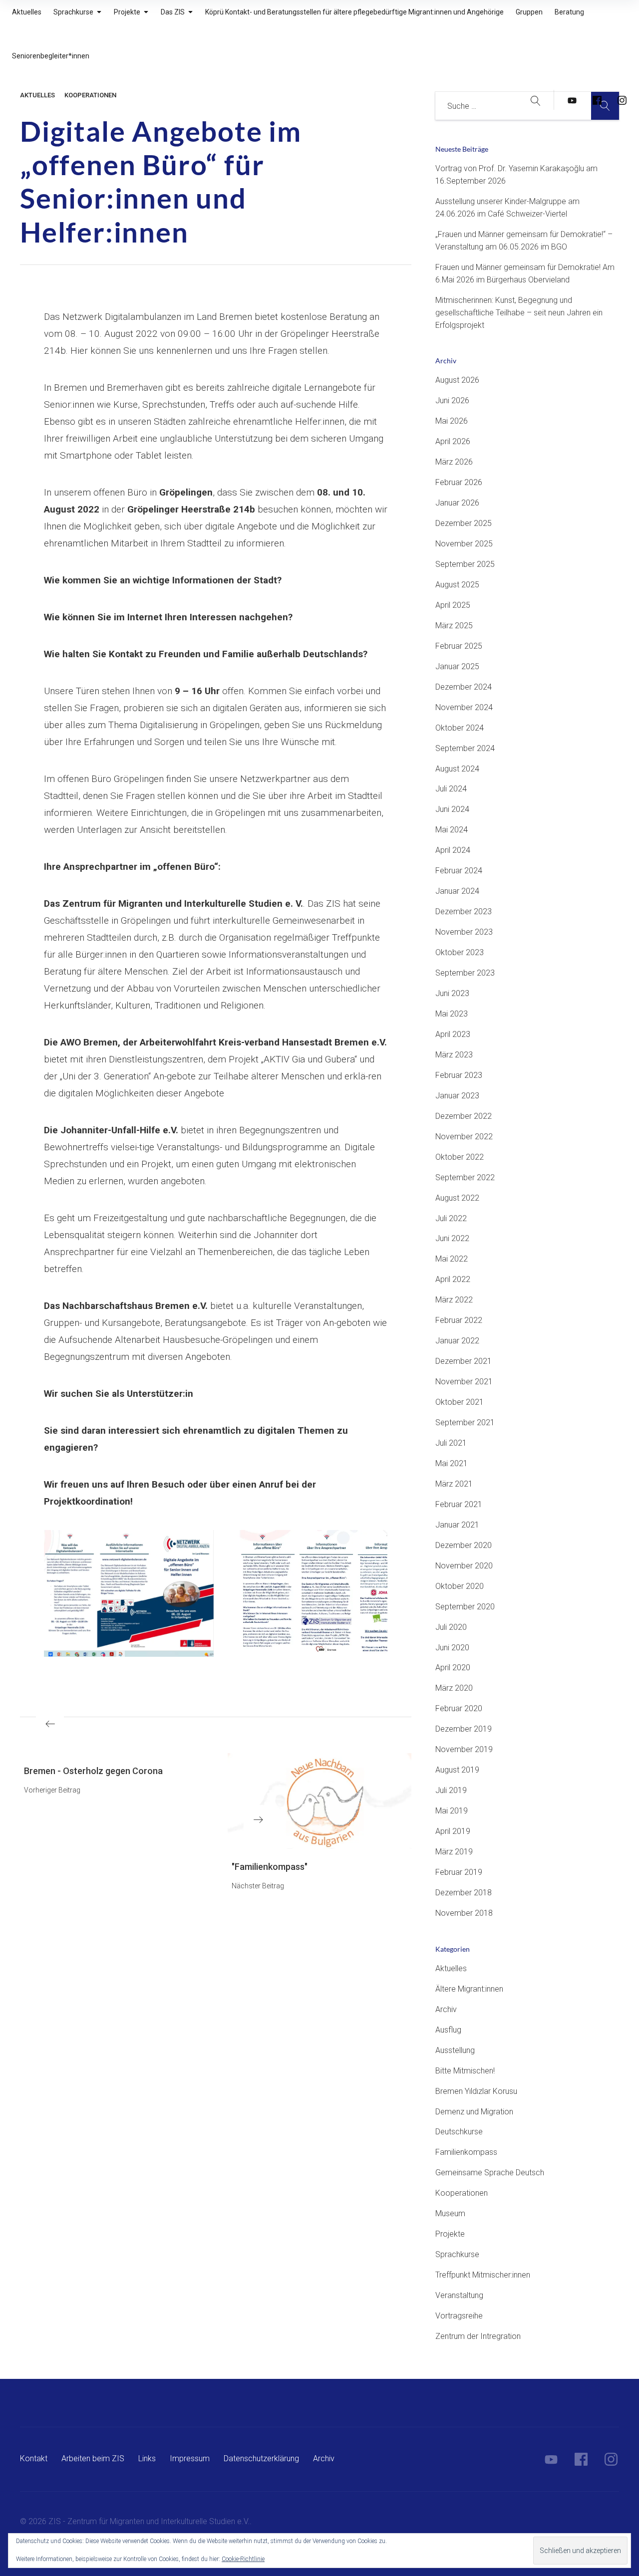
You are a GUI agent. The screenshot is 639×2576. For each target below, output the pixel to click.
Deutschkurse (459, 2132)
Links (147, 2458)
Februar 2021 (459, 1504)
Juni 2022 (452, 1238)
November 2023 (464, 932)
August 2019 (457, 1770)
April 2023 (453, 1034)
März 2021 (454, 1484)
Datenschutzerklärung (261, 2458)
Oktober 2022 (460, 1157)
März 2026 (454, 462)
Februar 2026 (459, 482)
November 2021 (464, 1382)
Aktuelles (37, 95)
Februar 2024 (459, 871)
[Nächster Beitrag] (319, 1801)
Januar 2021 (457, 1525)
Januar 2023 (457, 1096)
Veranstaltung (459, 2295)
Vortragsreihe (459, 2316)
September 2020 (465, 1607)
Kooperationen (90, 95)
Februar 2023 (459, 1075)
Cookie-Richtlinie (243, 2559)
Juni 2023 (452, 993)
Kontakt (34, 2458)
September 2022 (465, 1177)
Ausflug (448, 2030)
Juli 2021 (451, 1443)
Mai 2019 (452, 1811)
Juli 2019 (451, 1790)
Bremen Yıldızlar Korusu (476, 2091)
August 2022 (457, 1198)
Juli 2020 (451, 1627)
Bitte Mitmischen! (465, 2071)
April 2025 (453, 605)
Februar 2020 (459, 1708)
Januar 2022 (457, 1341)
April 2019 (453, 1831)
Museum (450, 2213)
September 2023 (465, 973)
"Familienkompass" (270, 1867)
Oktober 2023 (460, 952)
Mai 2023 (452, 1014)
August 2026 (457, 380)
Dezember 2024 (464, 687)
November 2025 (464, 544)
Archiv (446, 2009)
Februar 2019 (459, 1872)
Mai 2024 (452, 830)
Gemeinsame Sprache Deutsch (490, 2173)
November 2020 (464, 1566)
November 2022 (464, 1137)
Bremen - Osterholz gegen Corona (93, 1771)
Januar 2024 (457, 891)
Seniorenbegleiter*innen (51, 56)
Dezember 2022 (464, 1116)
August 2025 (457, 585)
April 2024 (453, 850)
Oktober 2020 (460, 1586)
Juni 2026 (452, 400)
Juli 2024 (451, 789)
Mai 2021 (452, 1463)
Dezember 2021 (464, 1361)
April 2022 (453, 1279)
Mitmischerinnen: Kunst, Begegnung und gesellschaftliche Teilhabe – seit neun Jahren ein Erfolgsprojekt (519, 313)
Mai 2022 (452, 1259)
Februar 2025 (459, 646)
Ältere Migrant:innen (469, 1989)
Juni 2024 (452, 809)
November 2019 (464, 1749)
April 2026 (453, 441)
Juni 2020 (452, 1648)
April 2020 (453, 1668)
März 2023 (454, 1055)
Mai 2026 (452, 421)
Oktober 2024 (460, 728)
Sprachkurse (457, 2254)
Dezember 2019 (464, 1729)
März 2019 (454, 1852)
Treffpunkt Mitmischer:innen (483, 2275)
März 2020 (454, 1688)
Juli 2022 (451, 1218)
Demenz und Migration (474, 2112)
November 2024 (464, 707)
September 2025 (465, 564)
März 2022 (454, 1300)
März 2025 (454, 626)
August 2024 (457, 769)
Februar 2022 (459, 1320)
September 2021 (465, 1422)
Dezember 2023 (464, 911)
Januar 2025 (457, 666)
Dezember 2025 (464, 523)
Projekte (450, 2234)
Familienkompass (466, 2152)
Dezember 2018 (464, 1893)
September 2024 (465, 748)
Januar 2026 (457, 503)
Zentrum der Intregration (478, 2336)
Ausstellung (455, 2050)
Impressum (190, 2458)
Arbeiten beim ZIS (93, 2458)
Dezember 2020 (464, 1545)
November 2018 (464, 1913)
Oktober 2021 (460, 1402)
